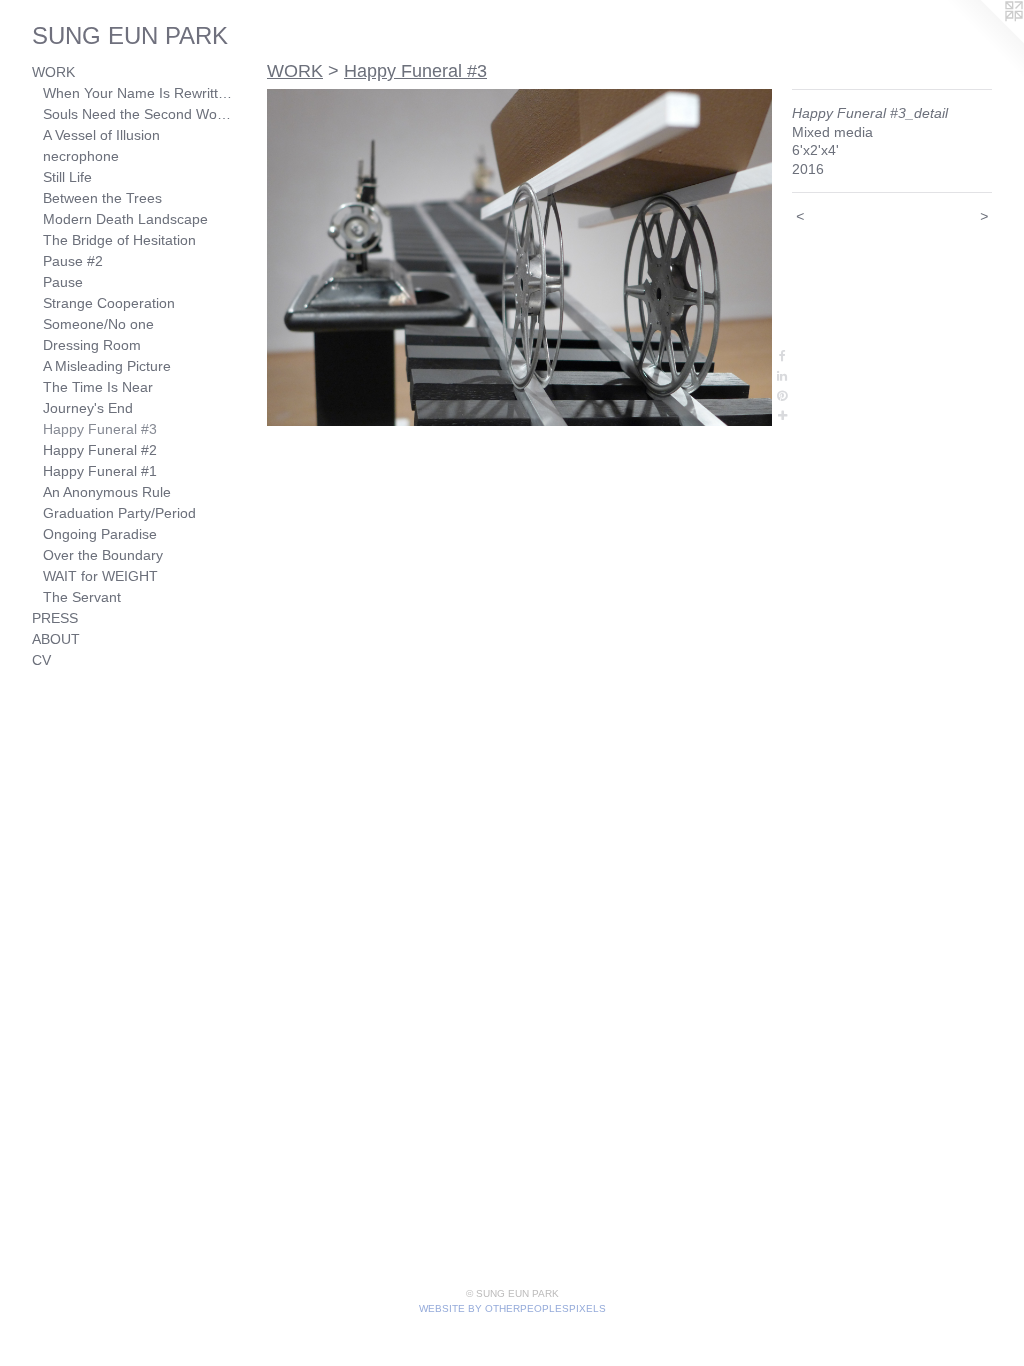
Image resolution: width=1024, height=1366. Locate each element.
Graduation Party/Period (119, 513)
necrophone (81, 156)
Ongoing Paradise (100, 534)
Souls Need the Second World (138, 114)
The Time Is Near (98, 387)
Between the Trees (102, 198)
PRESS (55, 618)
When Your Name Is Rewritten (138, 93)
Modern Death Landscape (125, 219)
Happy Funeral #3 (100, 429)
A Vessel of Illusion (101, 135)
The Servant (82, 597)
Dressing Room (92, 345)
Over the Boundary (103, 555)
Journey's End (88, 408)
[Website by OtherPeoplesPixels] (984, 40)
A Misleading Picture (107, 366)
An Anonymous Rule (107, 492)
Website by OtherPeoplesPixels (512, 1308)
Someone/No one (98, 324)
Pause (63, 282)
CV (41, 660)
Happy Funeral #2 (100, 450)
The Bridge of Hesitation (119, 240)
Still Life (67, 177)
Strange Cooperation (109, 303)
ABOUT (56, 639)
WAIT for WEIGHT (100, 576)
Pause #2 (73, 261)
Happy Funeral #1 (100, 471)
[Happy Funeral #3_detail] (519, 257)
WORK (53, 72)
